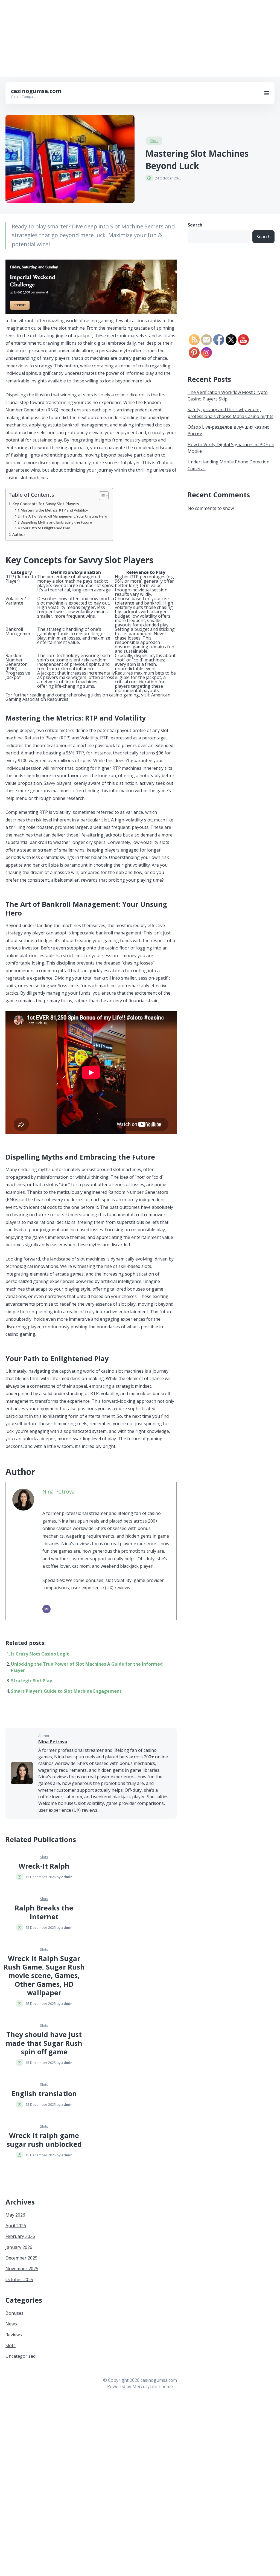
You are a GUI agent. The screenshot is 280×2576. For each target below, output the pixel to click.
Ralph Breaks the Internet (44, 1912)
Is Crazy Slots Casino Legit (40, 1654)
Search (195, 225)
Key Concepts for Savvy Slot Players (46, 504)
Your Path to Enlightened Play (45, 528)
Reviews (14, 2335)
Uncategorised (21, 2356)
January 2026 (19, 2247)
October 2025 (19, 2279)
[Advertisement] (140, 38)
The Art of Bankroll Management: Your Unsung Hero (64, 516)
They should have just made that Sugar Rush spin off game (44, 2043)
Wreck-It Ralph (44, 1866)
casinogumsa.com (36, 91)
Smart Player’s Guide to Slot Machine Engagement (66, 1691)
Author (19, 534)
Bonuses (14, 2313)
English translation (44, 2093)
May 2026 (15, 2215)
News (11, 2324)
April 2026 (16, 2226)
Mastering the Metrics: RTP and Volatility (54, 510)
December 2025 (21, 2258)
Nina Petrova (59, 1492)
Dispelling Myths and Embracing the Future (56, 522)
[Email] (46, 1609)
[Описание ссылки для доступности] (91, 313)
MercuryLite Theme (153, 2386)
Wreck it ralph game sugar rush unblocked (44, 2140)
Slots (154, 141)
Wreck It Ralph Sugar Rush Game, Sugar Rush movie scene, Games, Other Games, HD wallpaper (44, 1975)
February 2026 (20, 2236)
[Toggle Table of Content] (101, 496)
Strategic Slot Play (31, 1681)
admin (67, 1877)
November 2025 (22, 2269)
